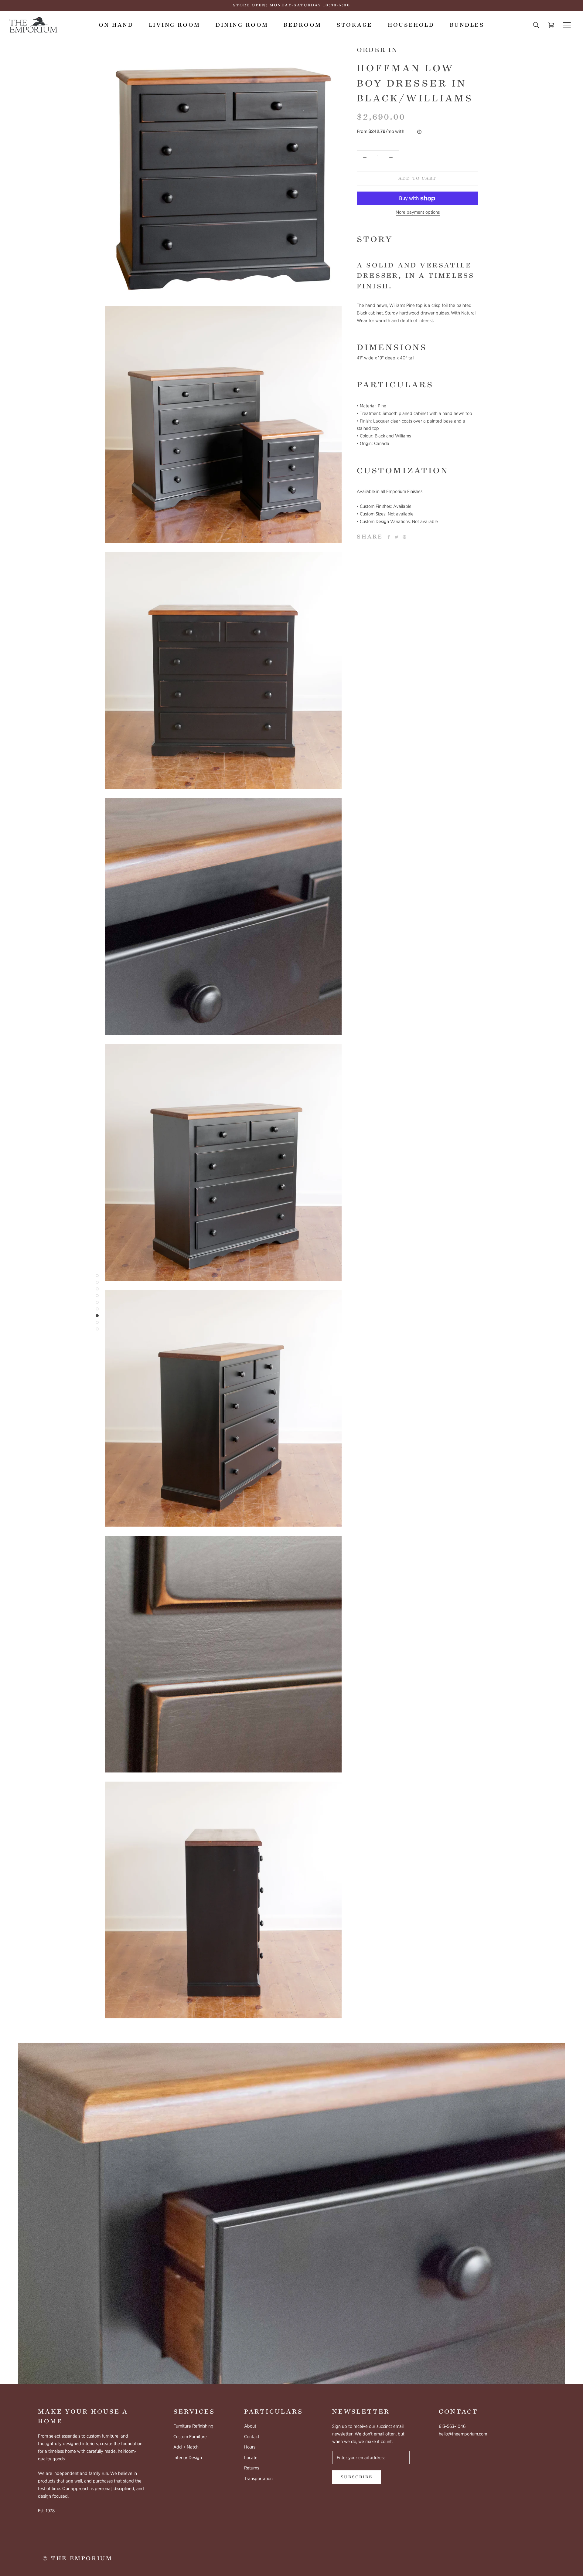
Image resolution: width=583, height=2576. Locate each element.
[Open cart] (551, 25)
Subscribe (357, 2477)
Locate (251, 2458)
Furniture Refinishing (193, 2426)
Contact (252, 2437)
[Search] (536, 25)
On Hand (116, 25)
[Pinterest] (404, 537)
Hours (250, 2447)
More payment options (418, 212)
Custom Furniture (190, 2437)
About (250, 2426)
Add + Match (186, 2447)
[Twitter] (397, 537)
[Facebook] (389, 537)
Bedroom (302, 25)
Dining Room (242, 25)
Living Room (175, 25)
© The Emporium (77, 2558)
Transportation (258, 2479)
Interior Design (188, 2458)
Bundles (467, 25)
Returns (252, 2468)
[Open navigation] (567, 25)
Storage (355, 25)
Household (411, 25)
